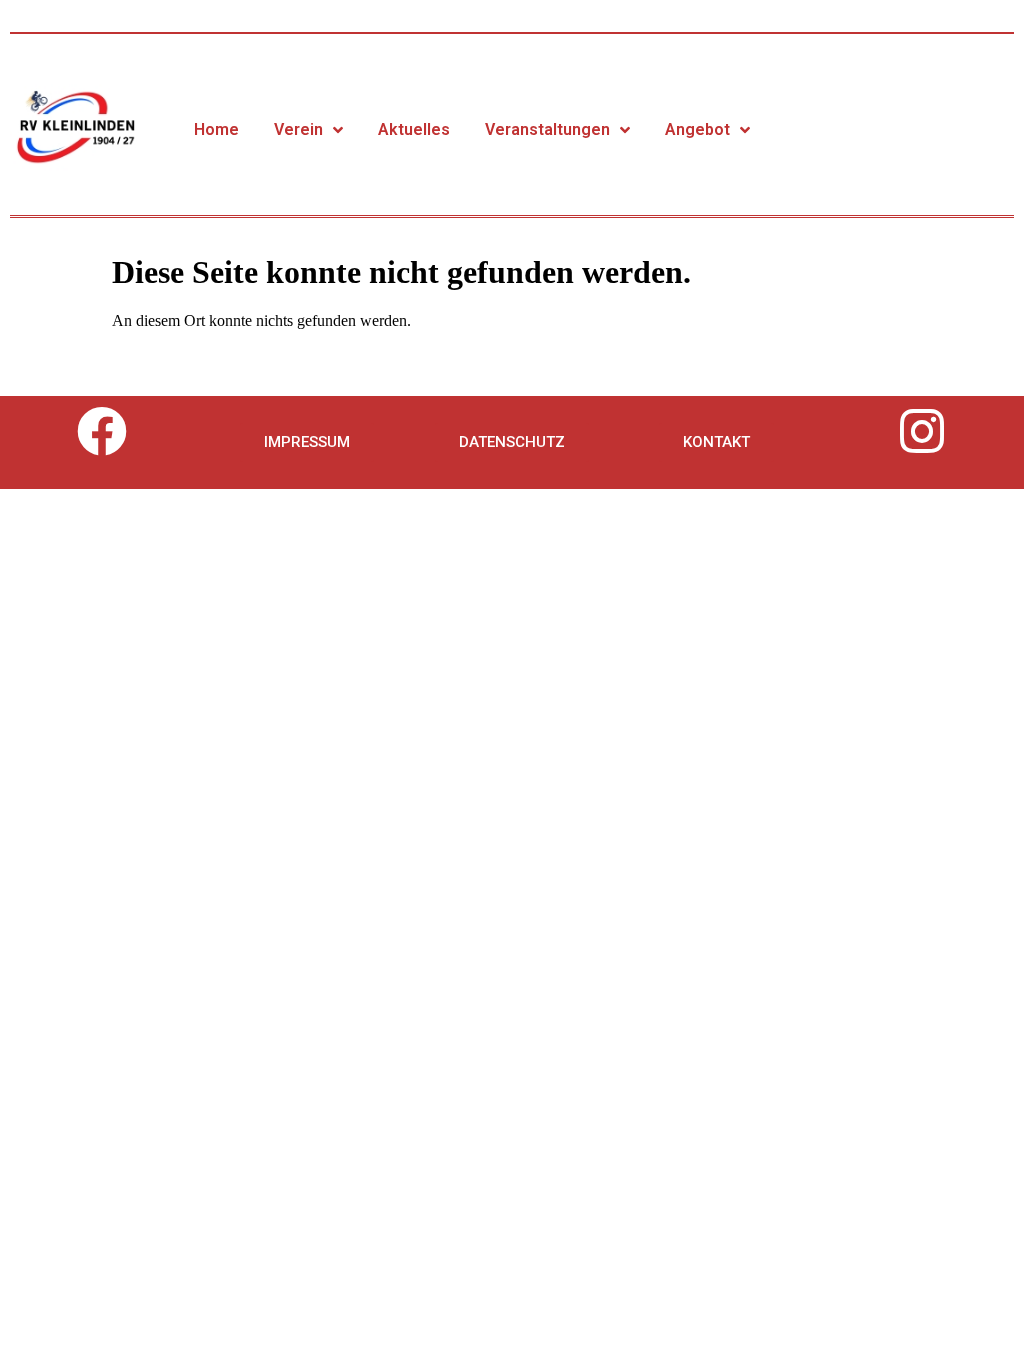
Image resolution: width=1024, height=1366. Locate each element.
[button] (307, 442)
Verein (298, 129)
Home (216, 129)
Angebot (697, 129)
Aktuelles (414, 129)
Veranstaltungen (547, 129)
